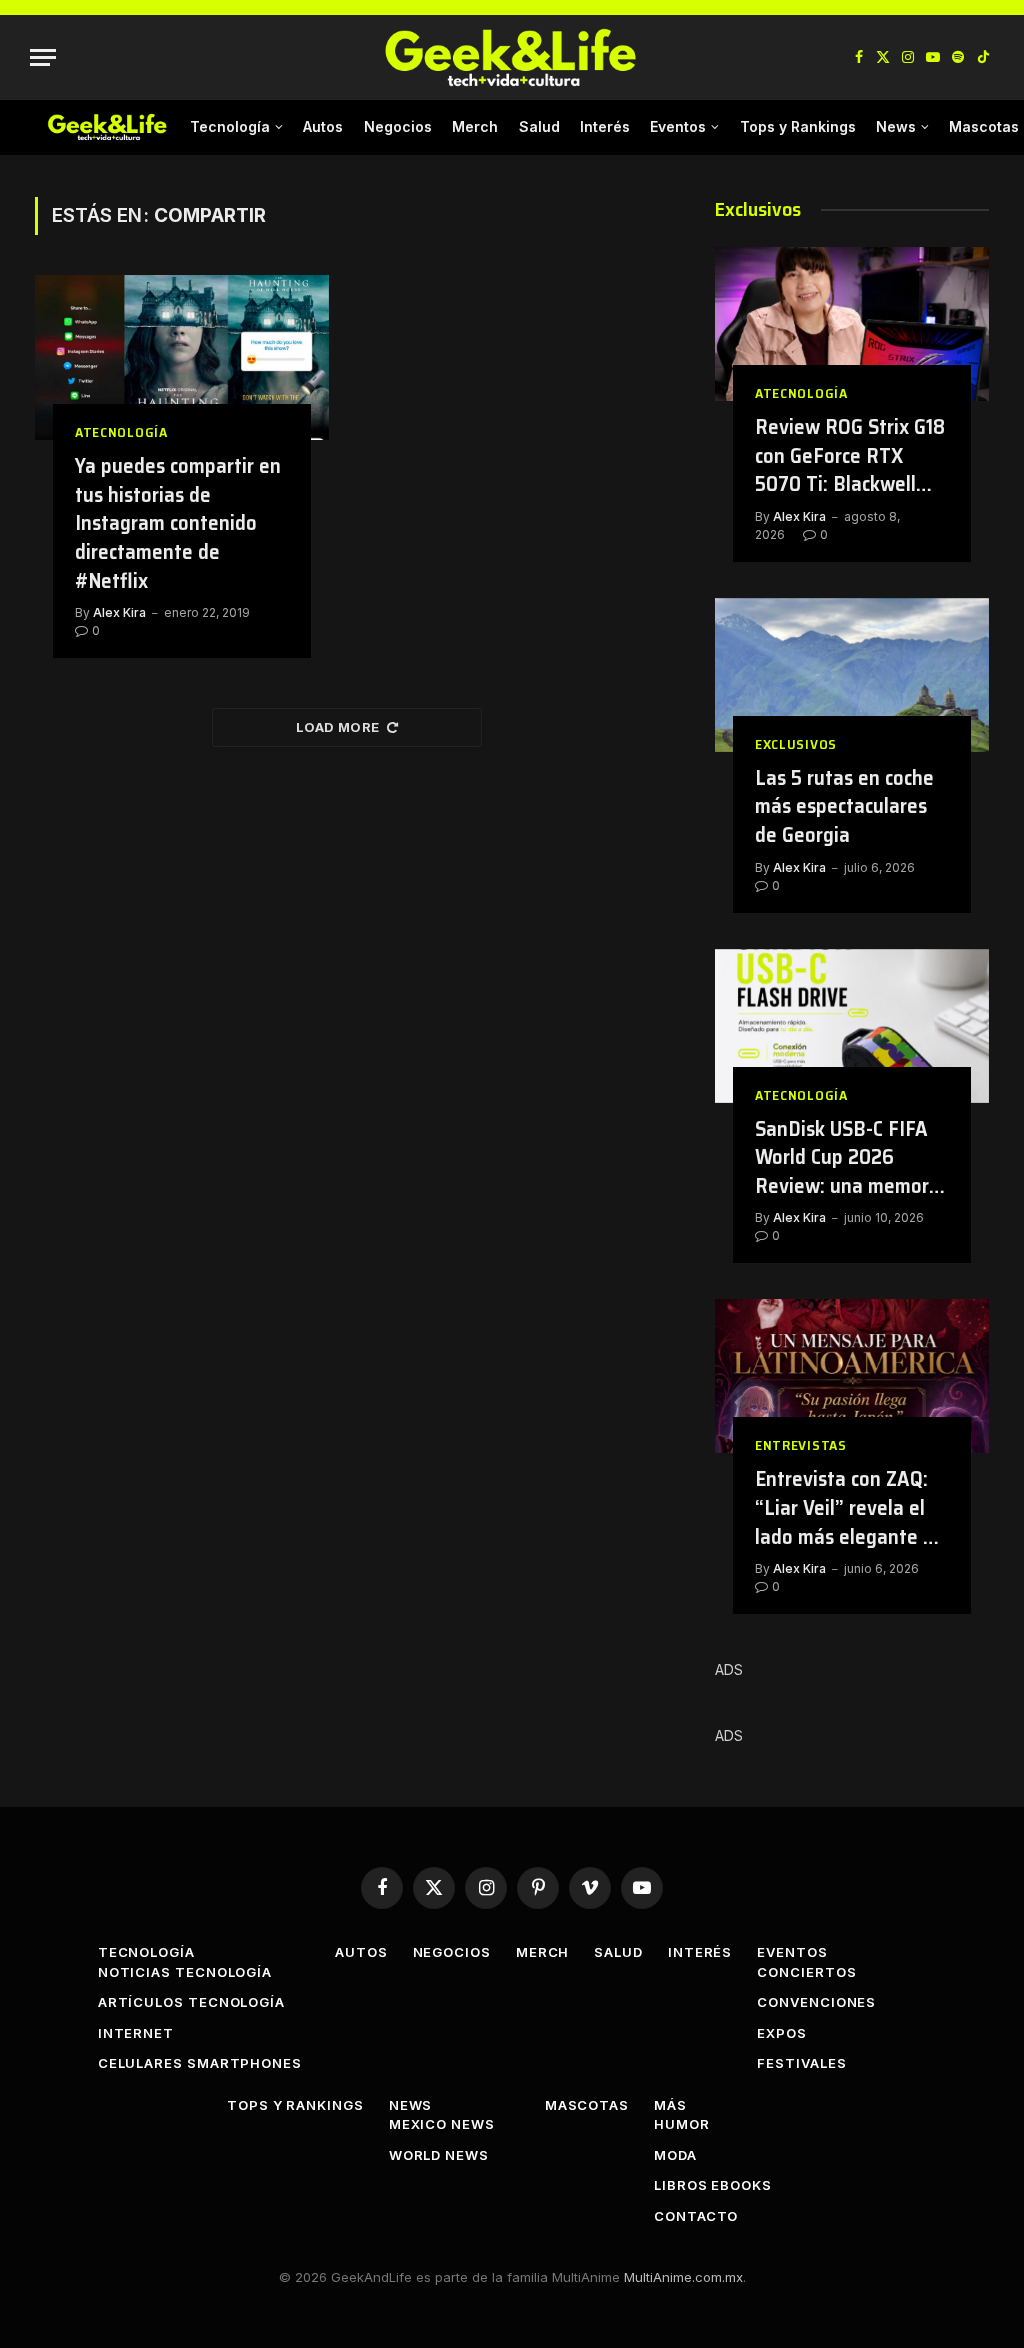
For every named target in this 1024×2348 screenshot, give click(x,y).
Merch (475, 126)
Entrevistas (801, 1445)
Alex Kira (119, 612)
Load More (338, 727)
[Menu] (43, 57)
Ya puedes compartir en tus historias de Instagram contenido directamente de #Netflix (178, 523)
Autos (323, 126)
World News (439, 2155)
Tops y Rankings (798, 126)
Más (670, 2105)
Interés (605, 126)
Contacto (696, 2216)
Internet (136, 2033)
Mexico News (442, 2124)
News (896, 126)
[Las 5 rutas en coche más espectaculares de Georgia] (852, 675)
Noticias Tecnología (185, 1972)
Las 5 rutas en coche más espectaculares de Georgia (844, 807)
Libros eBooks (713, 2185)
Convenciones (816, 2002)
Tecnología (230, 126)
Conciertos (806, 1972)
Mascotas (587, 2105)
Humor (682, 2124)
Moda (675, 2155)
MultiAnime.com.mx (683, 2277)
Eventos (678, 126)
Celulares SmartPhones (200, 2063)
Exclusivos (796, 744)
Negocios (398, 126)
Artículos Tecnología (191, 2002)
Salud (539, 126)
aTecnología (121, 432)
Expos (782, 2033)
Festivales (801, 2063)
